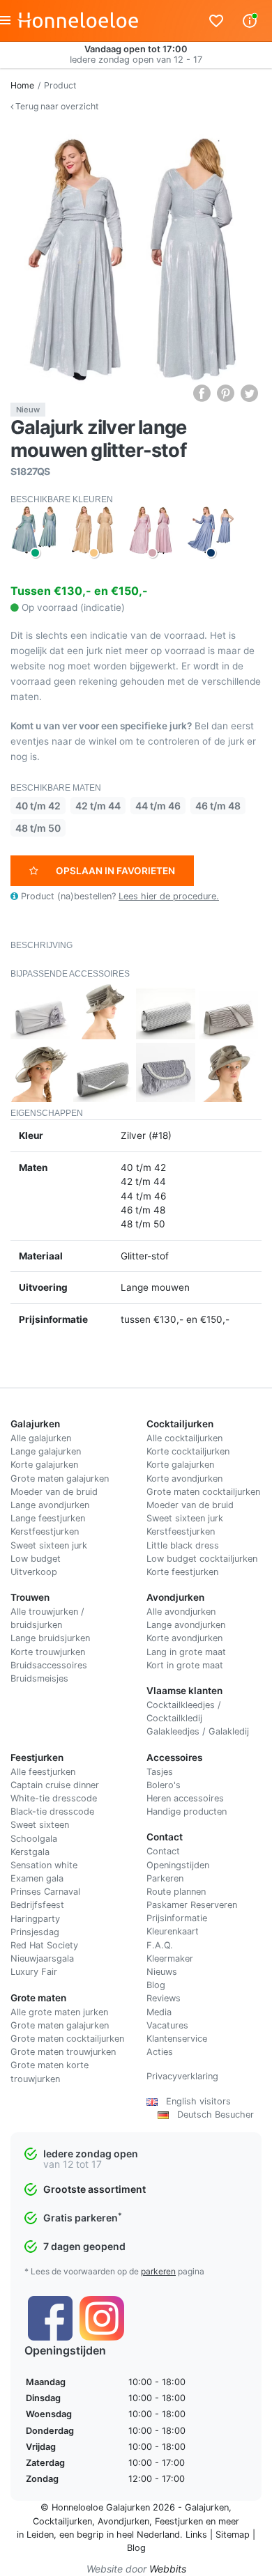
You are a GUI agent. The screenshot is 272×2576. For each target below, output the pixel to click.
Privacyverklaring (182, 2076)
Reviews (164, 1998)
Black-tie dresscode (52, 1811)
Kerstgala (30, 1852)
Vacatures (167, 2025)
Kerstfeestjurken (45, 1531)
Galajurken (207, 2507)
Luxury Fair (34, 1972)
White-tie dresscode (54, 1798)
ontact (166, 1851)
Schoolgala (34, 1839)
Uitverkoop (34, 1572)
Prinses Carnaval (45, 1892)
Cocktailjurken (62, 2521)
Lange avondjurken (50, 1505)
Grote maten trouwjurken (63, 2052)
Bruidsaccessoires (49, 1665)
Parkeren (165, 1878)
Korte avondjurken (184, 1479)
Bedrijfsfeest (37, 1905)
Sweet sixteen (40, 1825)
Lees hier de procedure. (169, 896)
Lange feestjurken (48, 1518)
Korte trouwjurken (48, 1652)
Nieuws (162, 1972)
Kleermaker (170, 1958)
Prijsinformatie (177, 1918)
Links (196, 2535)
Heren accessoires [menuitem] (185, 1798)
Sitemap (233, 2535)
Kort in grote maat (185, 1665)
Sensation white (44, 1865)
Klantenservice (177, 2039)
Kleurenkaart (173, 1931)
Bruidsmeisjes (39, 1678)
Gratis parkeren (83, 2218)
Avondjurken (123, 2521)
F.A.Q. (160, 1945)
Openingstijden (178, 1865)
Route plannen (176, 1892)
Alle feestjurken (43, 1772)
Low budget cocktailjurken (202, 1559)
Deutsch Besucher (211, 2115)
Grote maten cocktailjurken (203, 1492)
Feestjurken (179, 2521)
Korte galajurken (44, 1465)
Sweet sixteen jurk (49, 1545)
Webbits (168, 2569)
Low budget (36, 1559)
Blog (156, 1985)
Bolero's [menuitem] (164, 1785)
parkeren (158, 2271)
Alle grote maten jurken (59, 2012)
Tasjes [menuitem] (160, 1772)
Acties (160, 2052)
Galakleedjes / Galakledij (198, 1731)
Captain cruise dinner (55, 1785)
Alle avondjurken (181, 1612)
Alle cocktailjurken (184, 1438)
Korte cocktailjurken (188, 1451)
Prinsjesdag (35, 1932)
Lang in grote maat (186, 1652)
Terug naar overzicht (56, 106)
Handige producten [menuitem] (187, 1811)
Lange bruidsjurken (50, 1638)
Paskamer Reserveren (192, 1905)
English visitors (194, 2101)
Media (159, 2012)
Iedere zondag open (91, 2154)
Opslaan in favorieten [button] (115, 871)
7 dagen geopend (84, 2246)
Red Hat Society (44, 1945)
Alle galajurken (41, 1438)
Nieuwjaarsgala (42, 1958)
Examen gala (37, 1878)
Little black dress (183, 1545)
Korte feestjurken (182, 1572)
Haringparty (35, 1919)
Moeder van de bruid (54, 1492)
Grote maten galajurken (60, 1479)
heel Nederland (148, 2535)
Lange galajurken (46, 1451)
